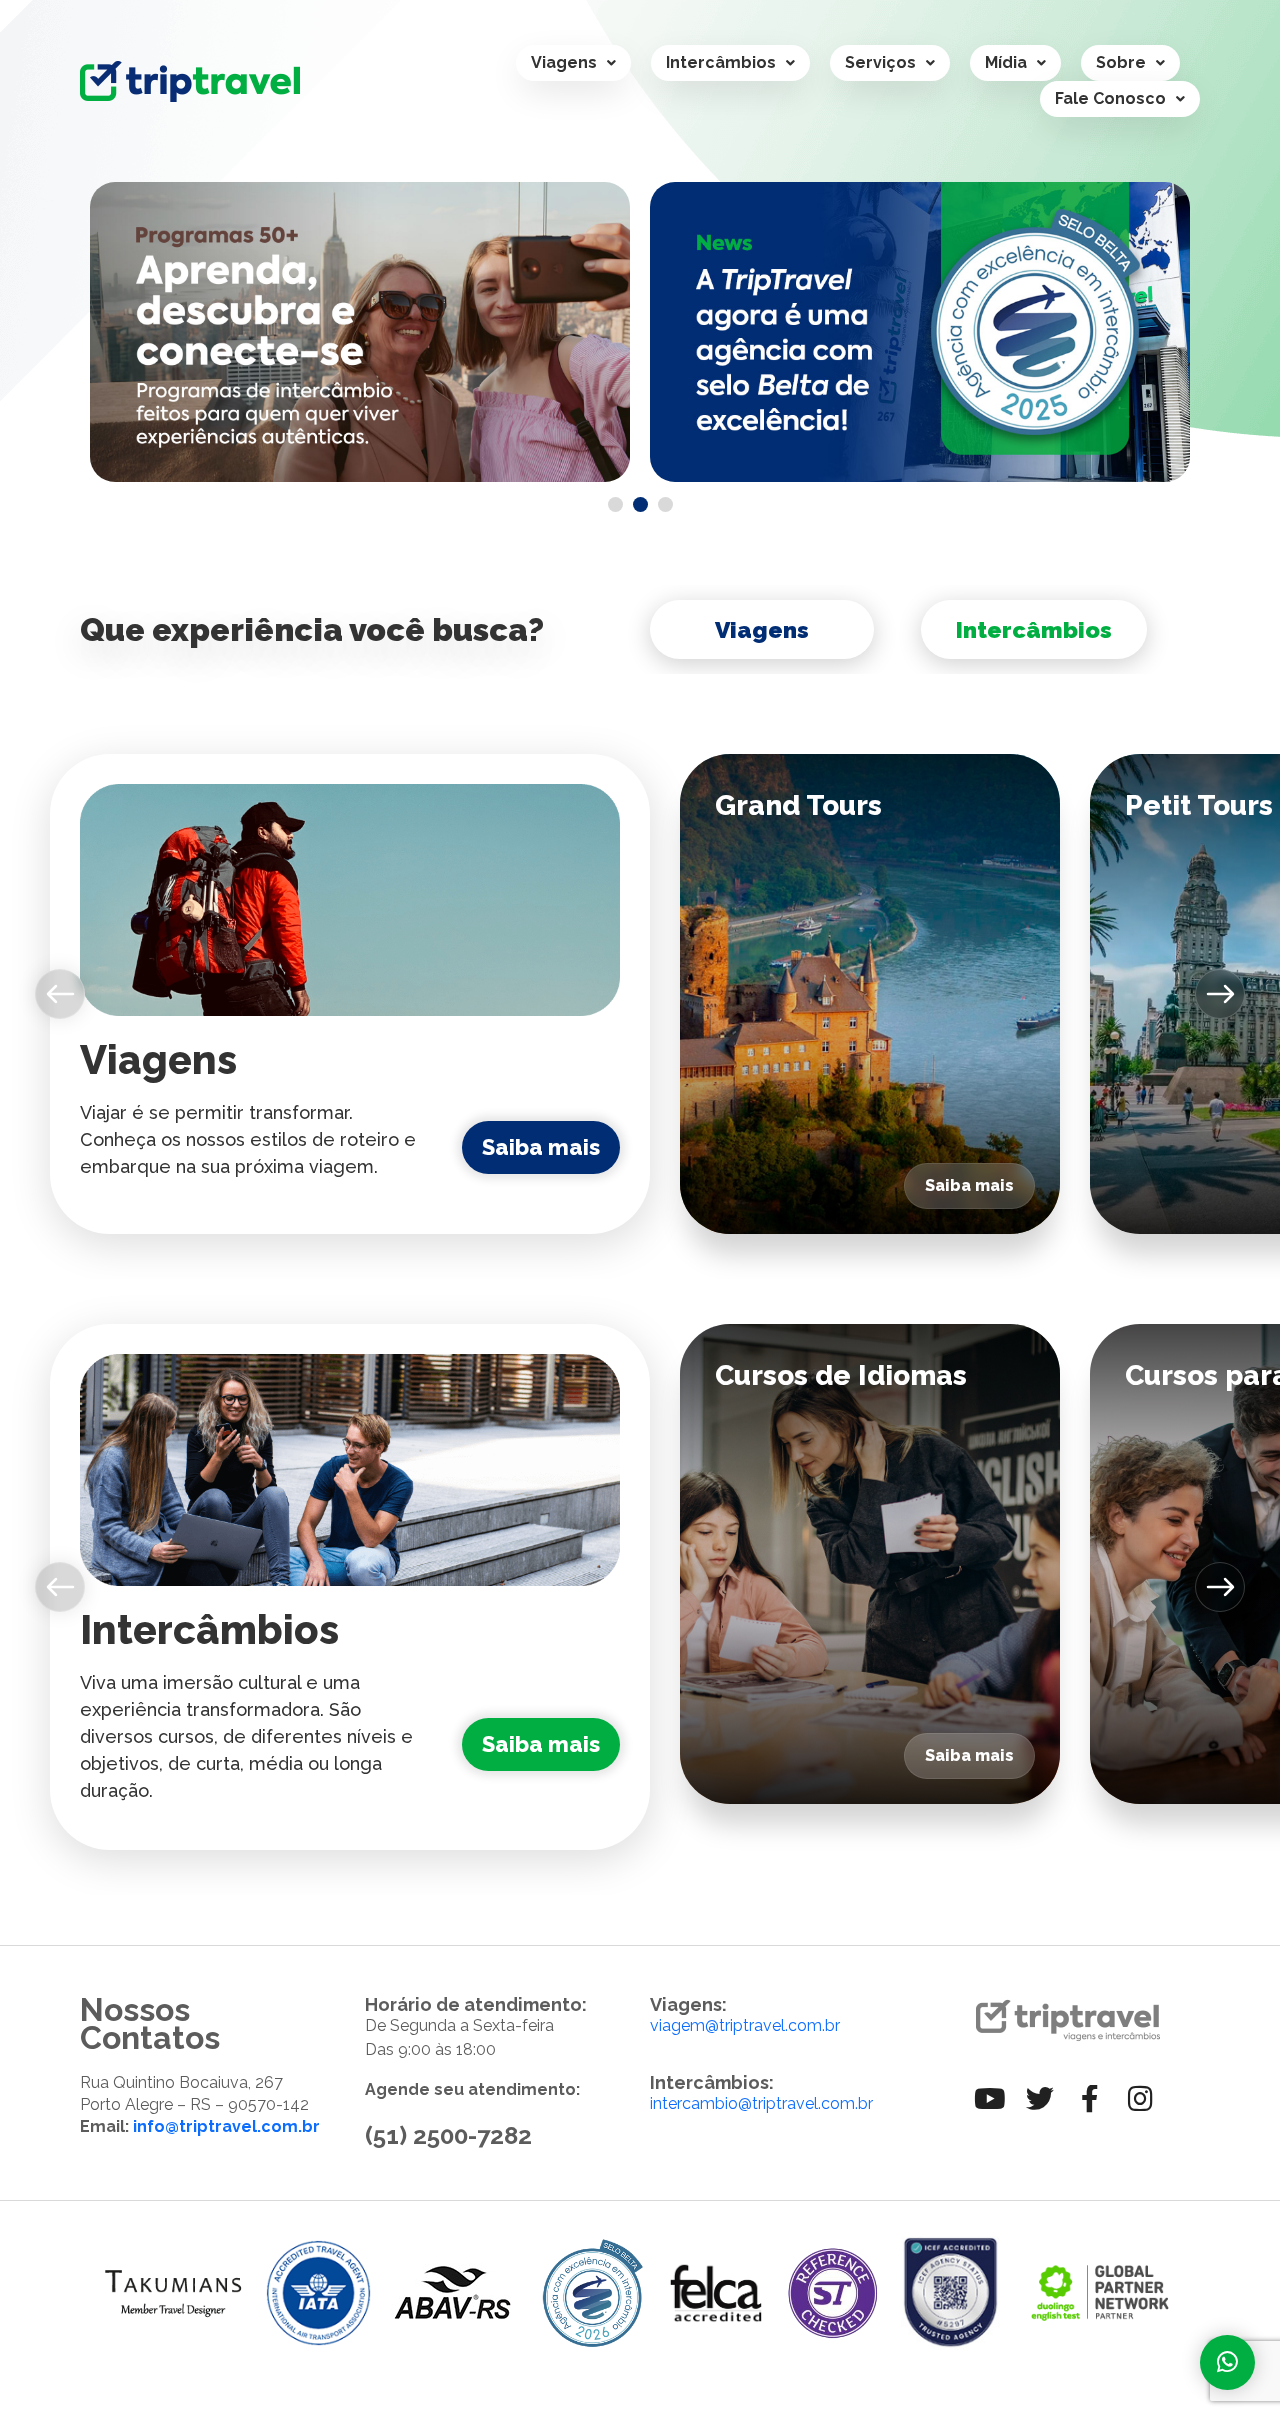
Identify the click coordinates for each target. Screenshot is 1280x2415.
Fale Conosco (1110, 98)
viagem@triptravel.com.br (745, 2025)
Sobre (1121, 62)
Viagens (564, 62)
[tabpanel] (360, 332)
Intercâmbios (721, 62)
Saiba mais (541, 1147)
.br (864, 2103)
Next (1220, 993)
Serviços (880, 62)
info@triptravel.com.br (226, 2126)
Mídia (1006, 62)
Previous (63, 993)
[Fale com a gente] (1227, 2362)
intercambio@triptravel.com (752, 2103)
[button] (573, 63)
